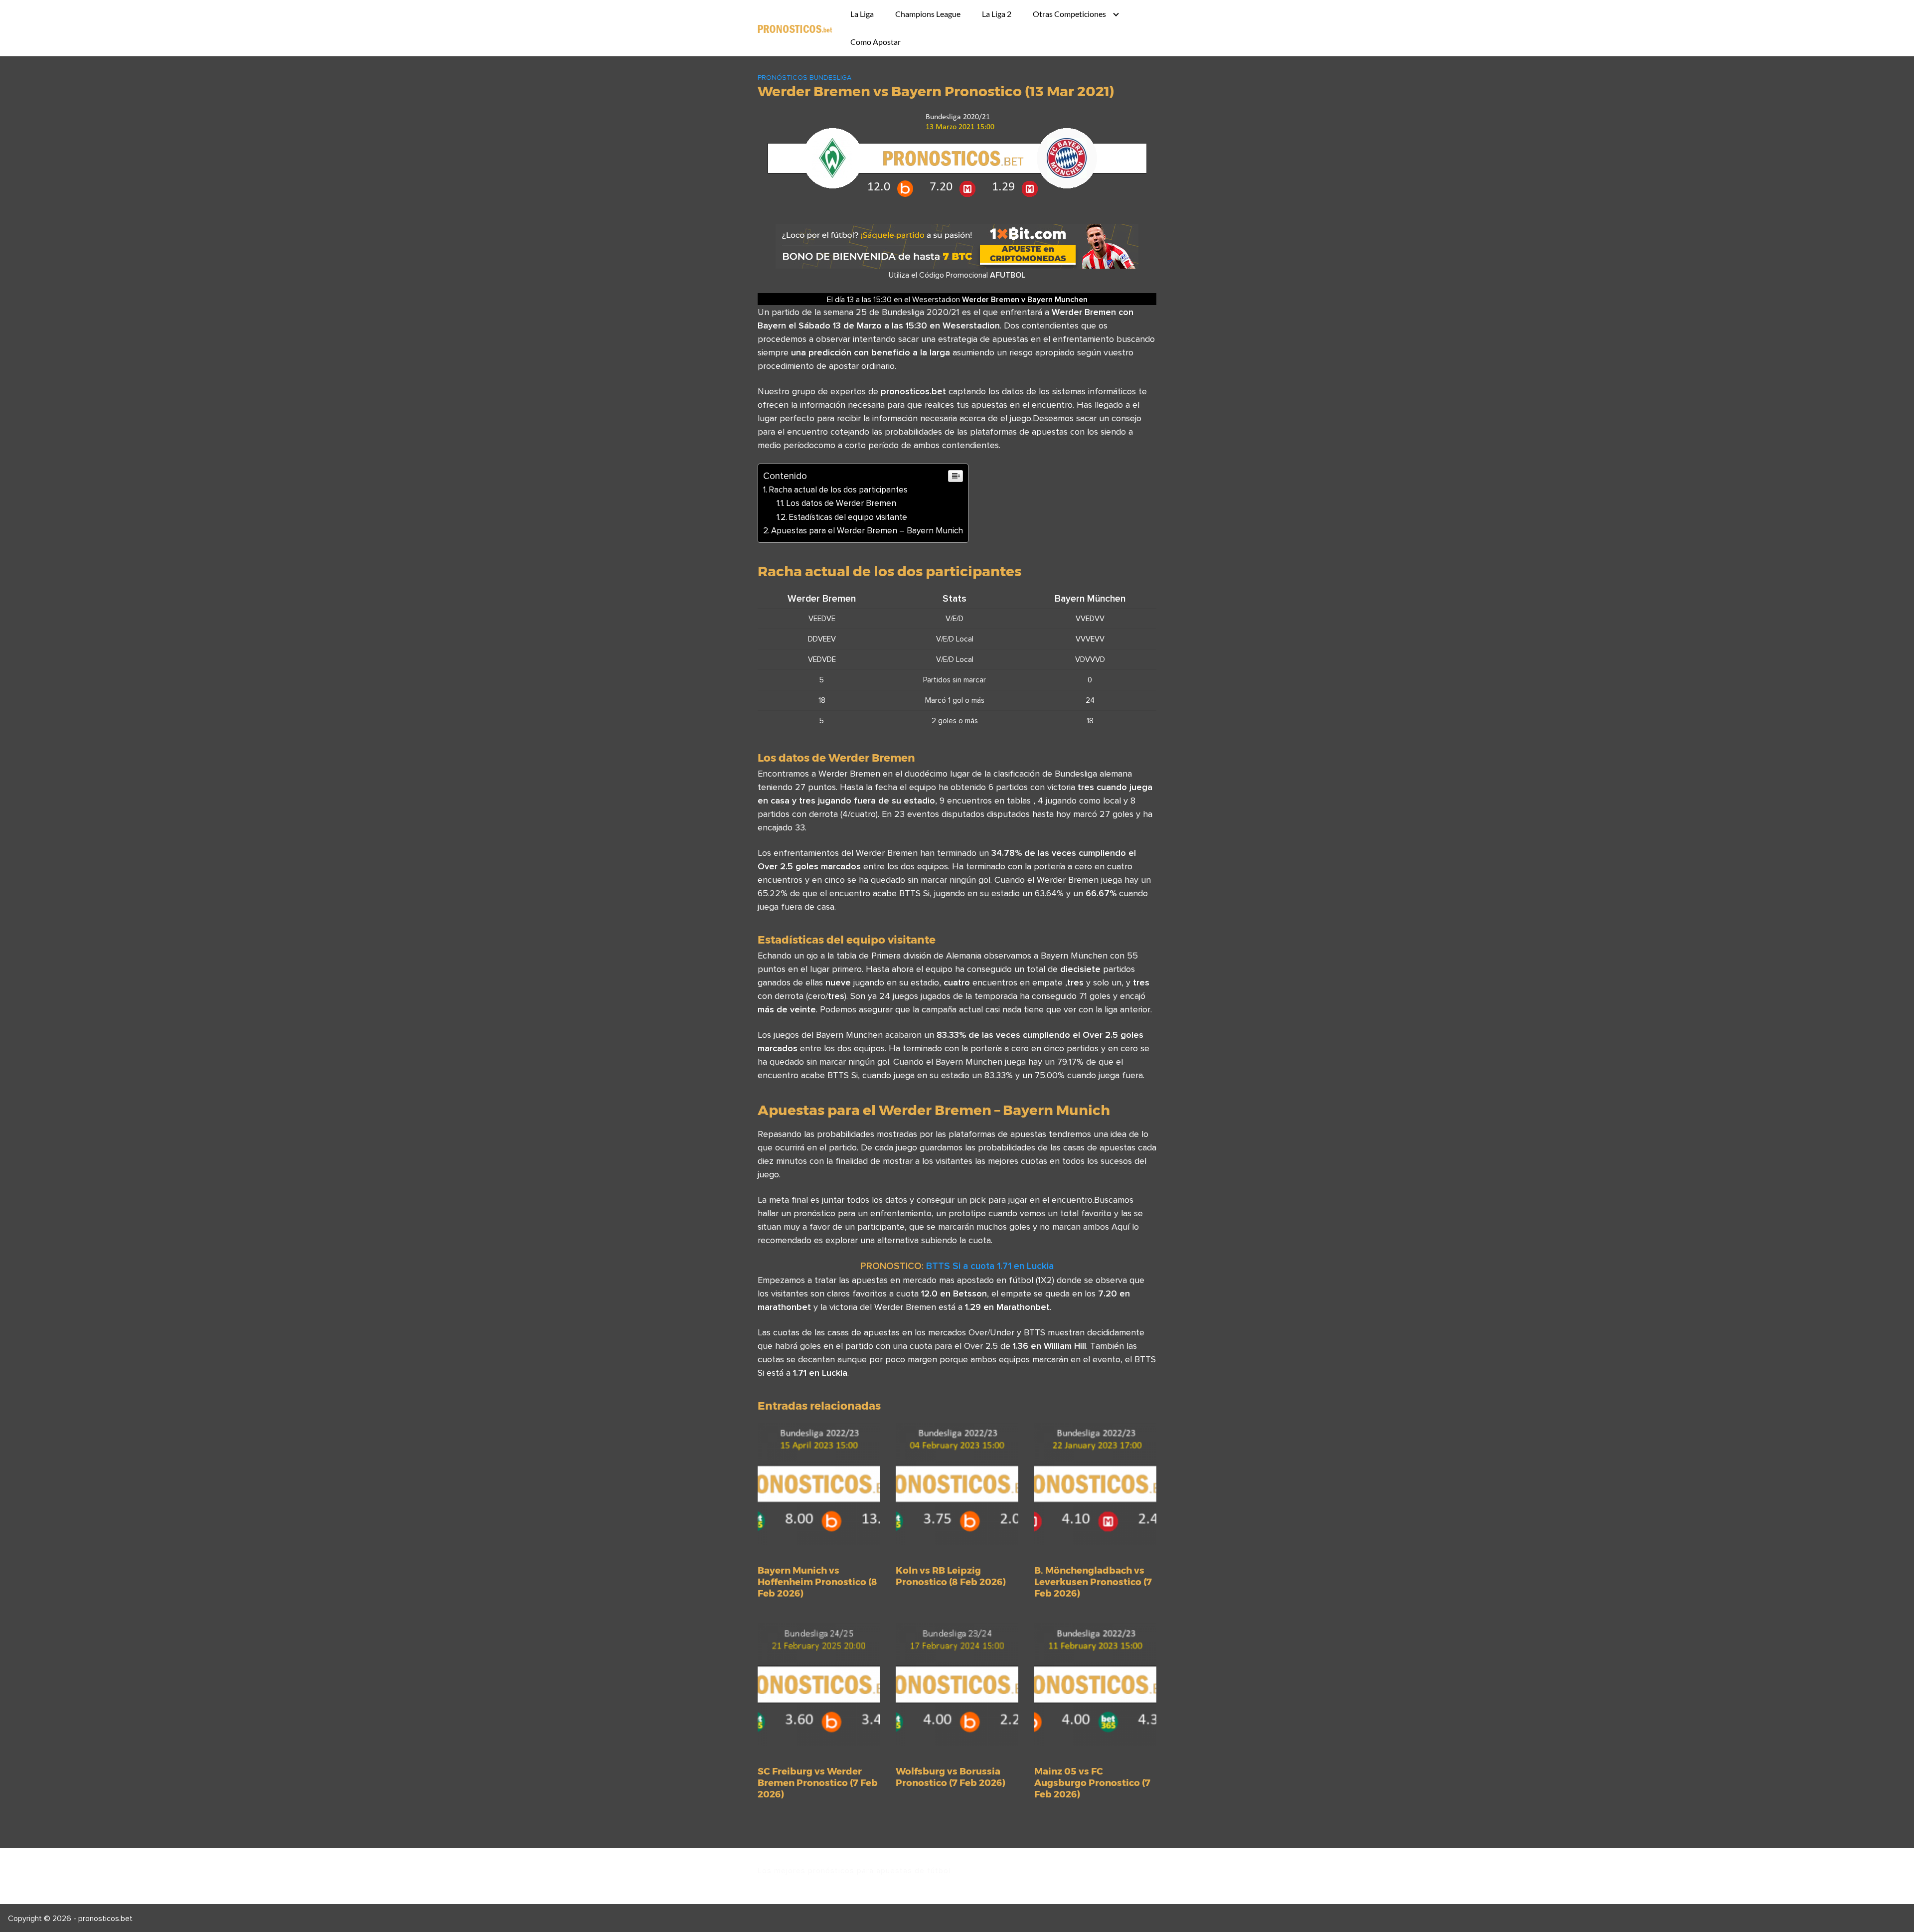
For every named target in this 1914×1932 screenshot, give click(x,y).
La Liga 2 (997, 14)
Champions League (928, 14)
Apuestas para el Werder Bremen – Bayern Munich (867, 530)
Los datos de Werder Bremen (841, 503)
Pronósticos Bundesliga (804, 77)
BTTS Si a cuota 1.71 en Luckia (990, 1266)
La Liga (862, 14)
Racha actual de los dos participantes (838, 489)
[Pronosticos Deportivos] (795, 28)
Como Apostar (876, 42)
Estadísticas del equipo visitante (848, 517)
